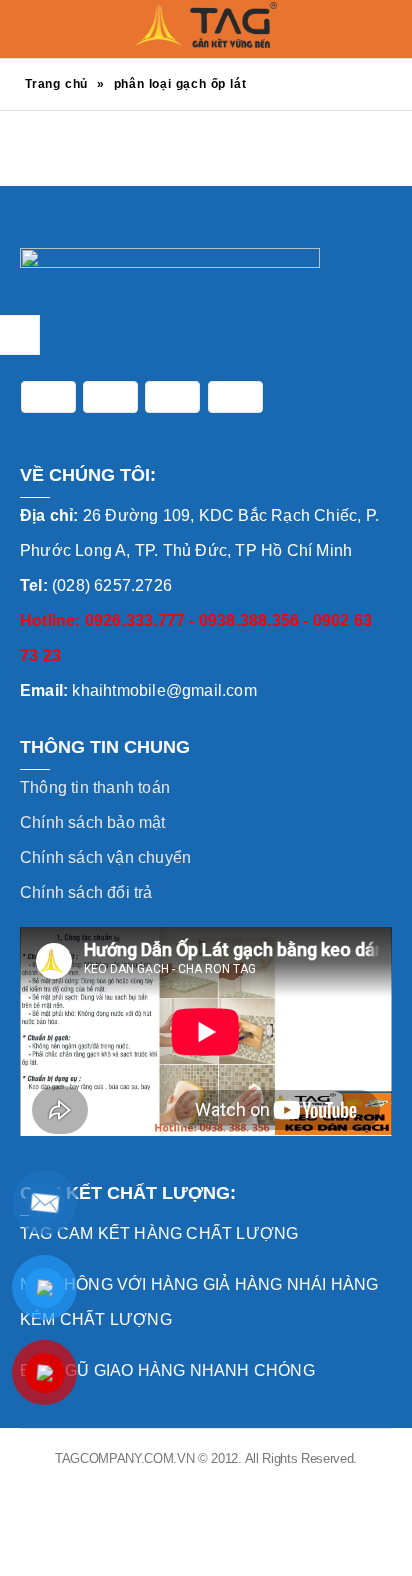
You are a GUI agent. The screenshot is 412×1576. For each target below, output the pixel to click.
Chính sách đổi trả (86, 892)
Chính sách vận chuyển (105, 857)
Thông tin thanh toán (95, 787)
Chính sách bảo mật (93, 822)
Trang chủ (56, 84)
